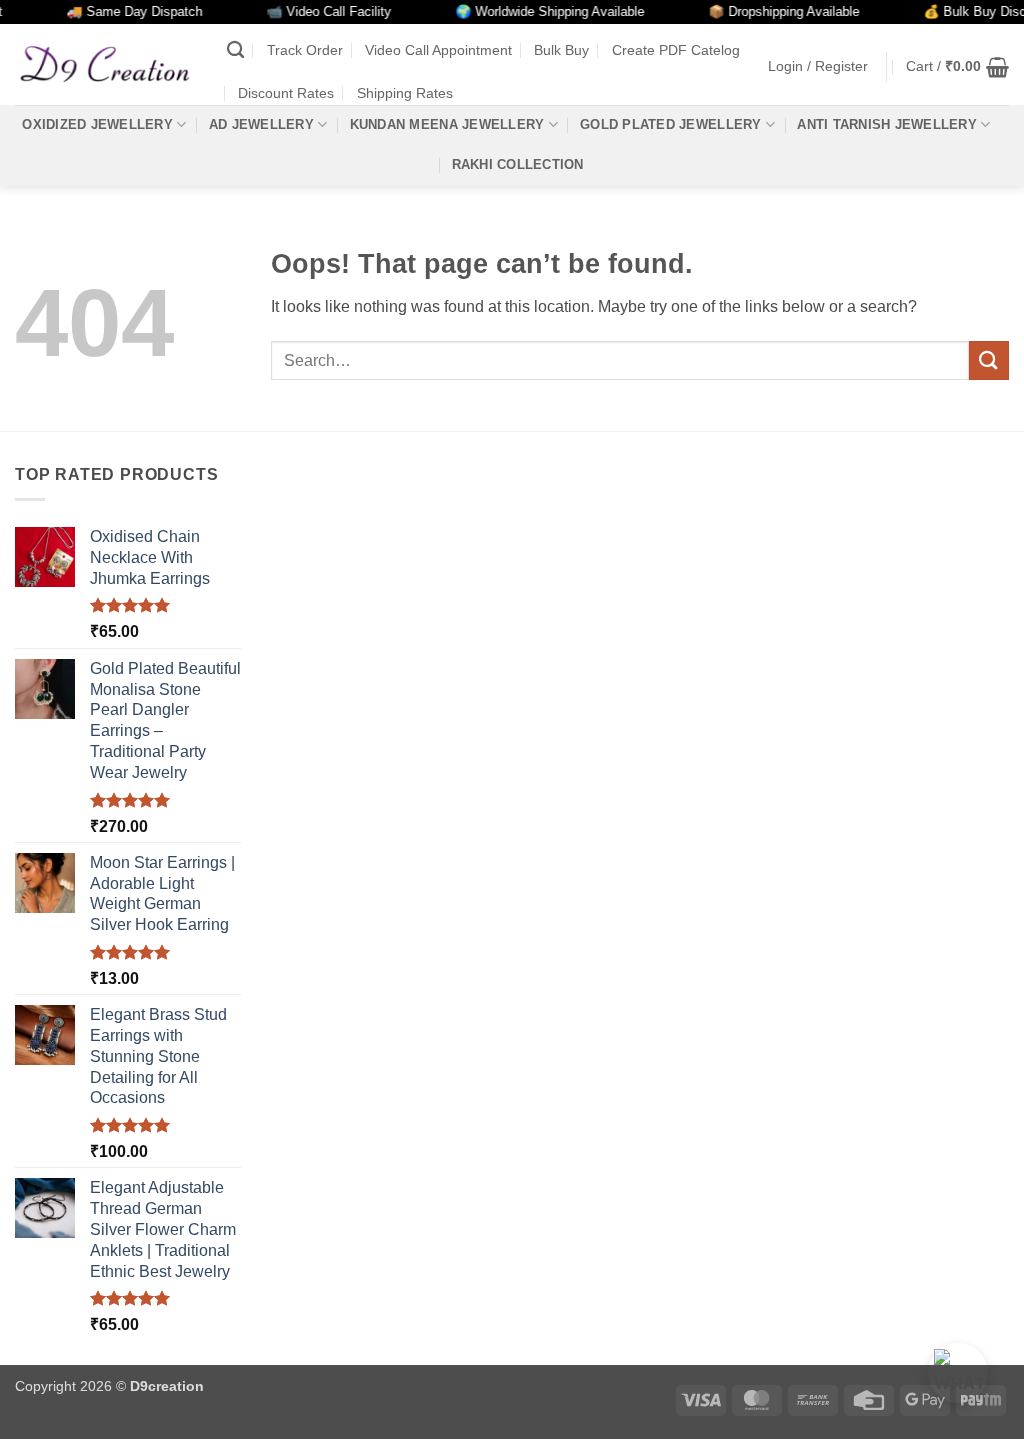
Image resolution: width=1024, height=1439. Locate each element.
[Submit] (989, 360)
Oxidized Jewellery (97, 124)
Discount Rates (286, 93)
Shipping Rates (405, 93)
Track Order (305, 50)
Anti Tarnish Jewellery (887, 124)
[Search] (235, 50)
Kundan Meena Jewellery (447, 124)
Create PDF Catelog (676, 50)
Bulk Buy (561, 50)
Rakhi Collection (518, 164)
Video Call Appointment (438, 50)
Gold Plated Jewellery (670, 124)
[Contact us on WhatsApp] (958, 1373)
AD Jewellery (261, 124)
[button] (818, 66)
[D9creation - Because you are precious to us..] (106, 64)
